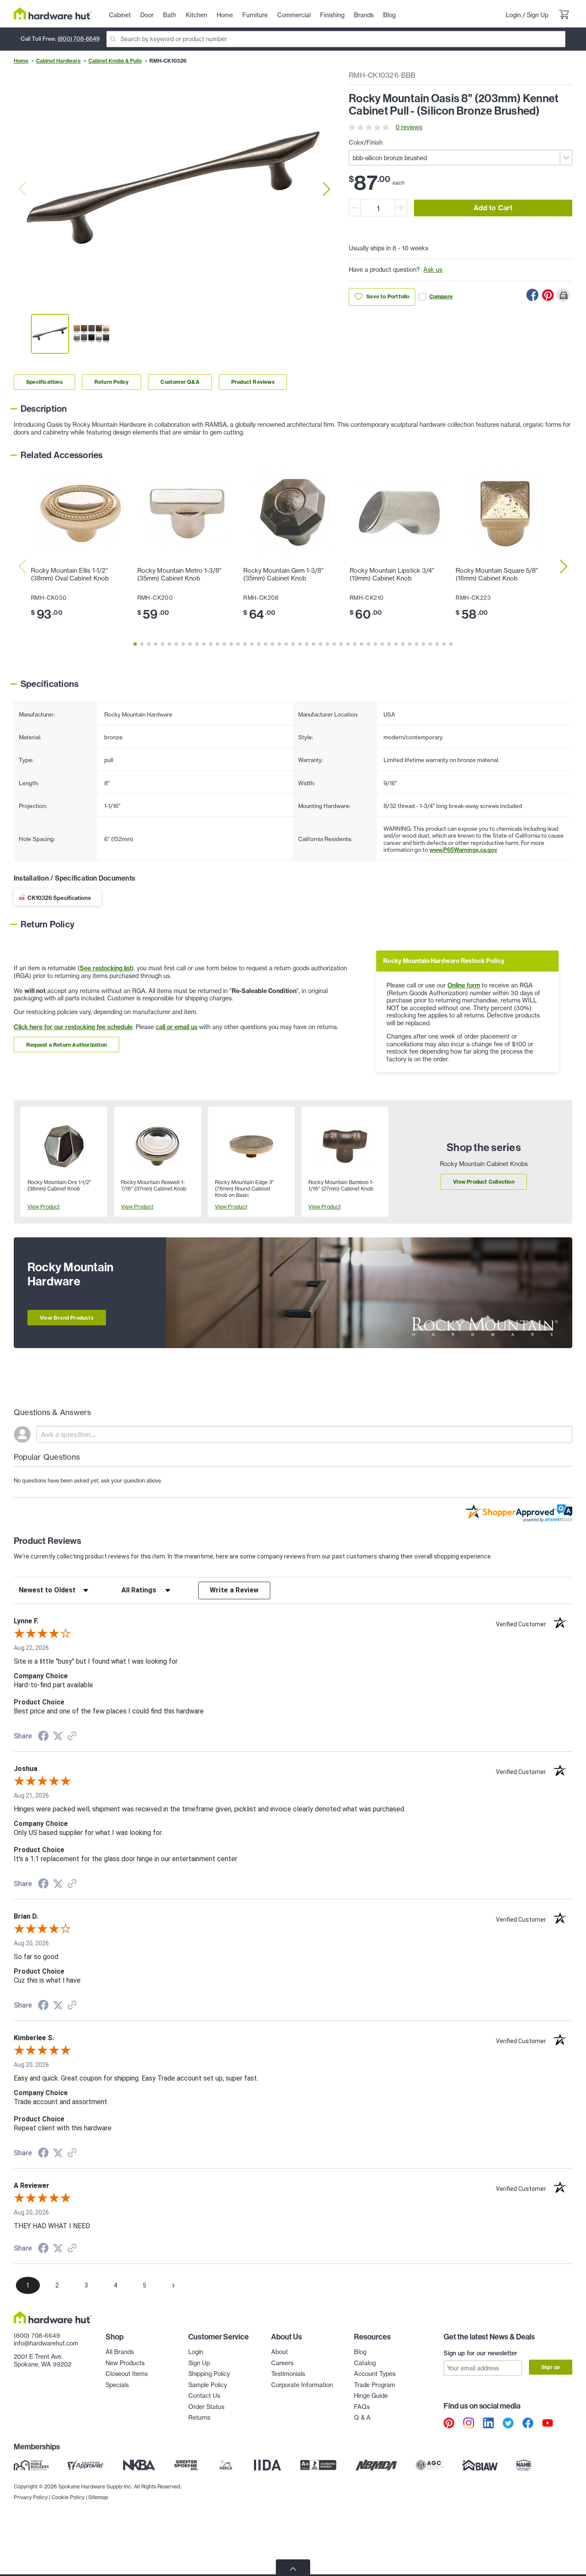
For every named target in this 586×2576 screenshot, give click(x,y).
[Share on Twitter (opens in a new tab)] (58, 1736)
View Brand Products (67, 1318)
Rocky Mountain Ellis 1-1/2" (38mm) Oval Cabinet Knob (70, 574)
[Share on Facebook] (532, 295)
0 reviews (409, 127)
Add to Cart (493, 208)
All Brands (120, 2352)
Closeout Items (127, 2374)
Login (513, 15)
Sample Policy (208, 2385)
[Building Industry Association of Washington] (480, 2465)
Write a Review (234, 1590)
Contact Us (204, 2396)
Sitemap (98, 2497)
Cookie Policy (68, 2497)
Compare (441, 296)
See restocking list (106, 968)
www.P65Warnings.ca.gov (463, 850)
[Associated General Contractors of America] (430, 2465)
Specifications (44, 382)
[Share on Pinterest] (548, 295)
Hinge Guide (371, 2396)
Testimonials (288, 2374)
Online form (464, 985)
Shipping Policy (209, 2374)
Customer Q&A (180, 382)
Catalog (365, 2363)
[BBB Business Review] (318, 2465)
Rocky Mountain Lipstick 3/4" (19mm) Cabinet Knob (392, 574)
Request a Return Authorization (66, 1045)
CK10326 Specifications (59, 898)
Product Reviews (253, 382)
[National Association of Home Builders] (524, 2465)
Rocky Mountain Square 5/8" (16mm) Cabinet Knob (497, 574)
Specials (117, 2385)
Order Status (206, 2407)
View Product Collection (484, 1182)
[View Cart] (564, 15)
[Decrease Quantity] (355, 208)
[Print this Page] (563, 295)
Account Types (375, 2374)
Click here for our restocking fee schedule (73, 1027)
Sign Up (538, 15)
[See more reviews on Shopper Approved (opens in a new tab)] (72, 1737)
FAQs (362, 2407)
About (279, 2352)
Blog (360, 2352)
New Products (125, 2363)
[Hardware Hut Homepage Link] (53, 14)
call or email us (177, 1027)
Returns (199, 2418)
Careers (282, 2363)
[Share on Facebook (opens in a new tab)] (43, 1737)
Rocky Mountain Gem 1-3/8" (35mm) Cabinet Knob (283, 574)
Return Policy (112, 382)
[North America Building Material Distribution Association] (376, 2465)
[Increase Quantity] (401, 208)
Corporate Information (302, 2385)
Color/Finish (366, 143)
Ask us (433, 270)
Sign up (551, 2367)
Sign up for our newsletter (480, 2353)
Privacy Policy (31, 2497)
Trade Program (375, 2385)
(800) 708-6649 (79, 39)
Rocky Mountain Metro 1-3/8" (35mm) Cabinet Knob (179, 574)
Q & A (362, 2418)
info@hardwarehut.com (46, 2343)
